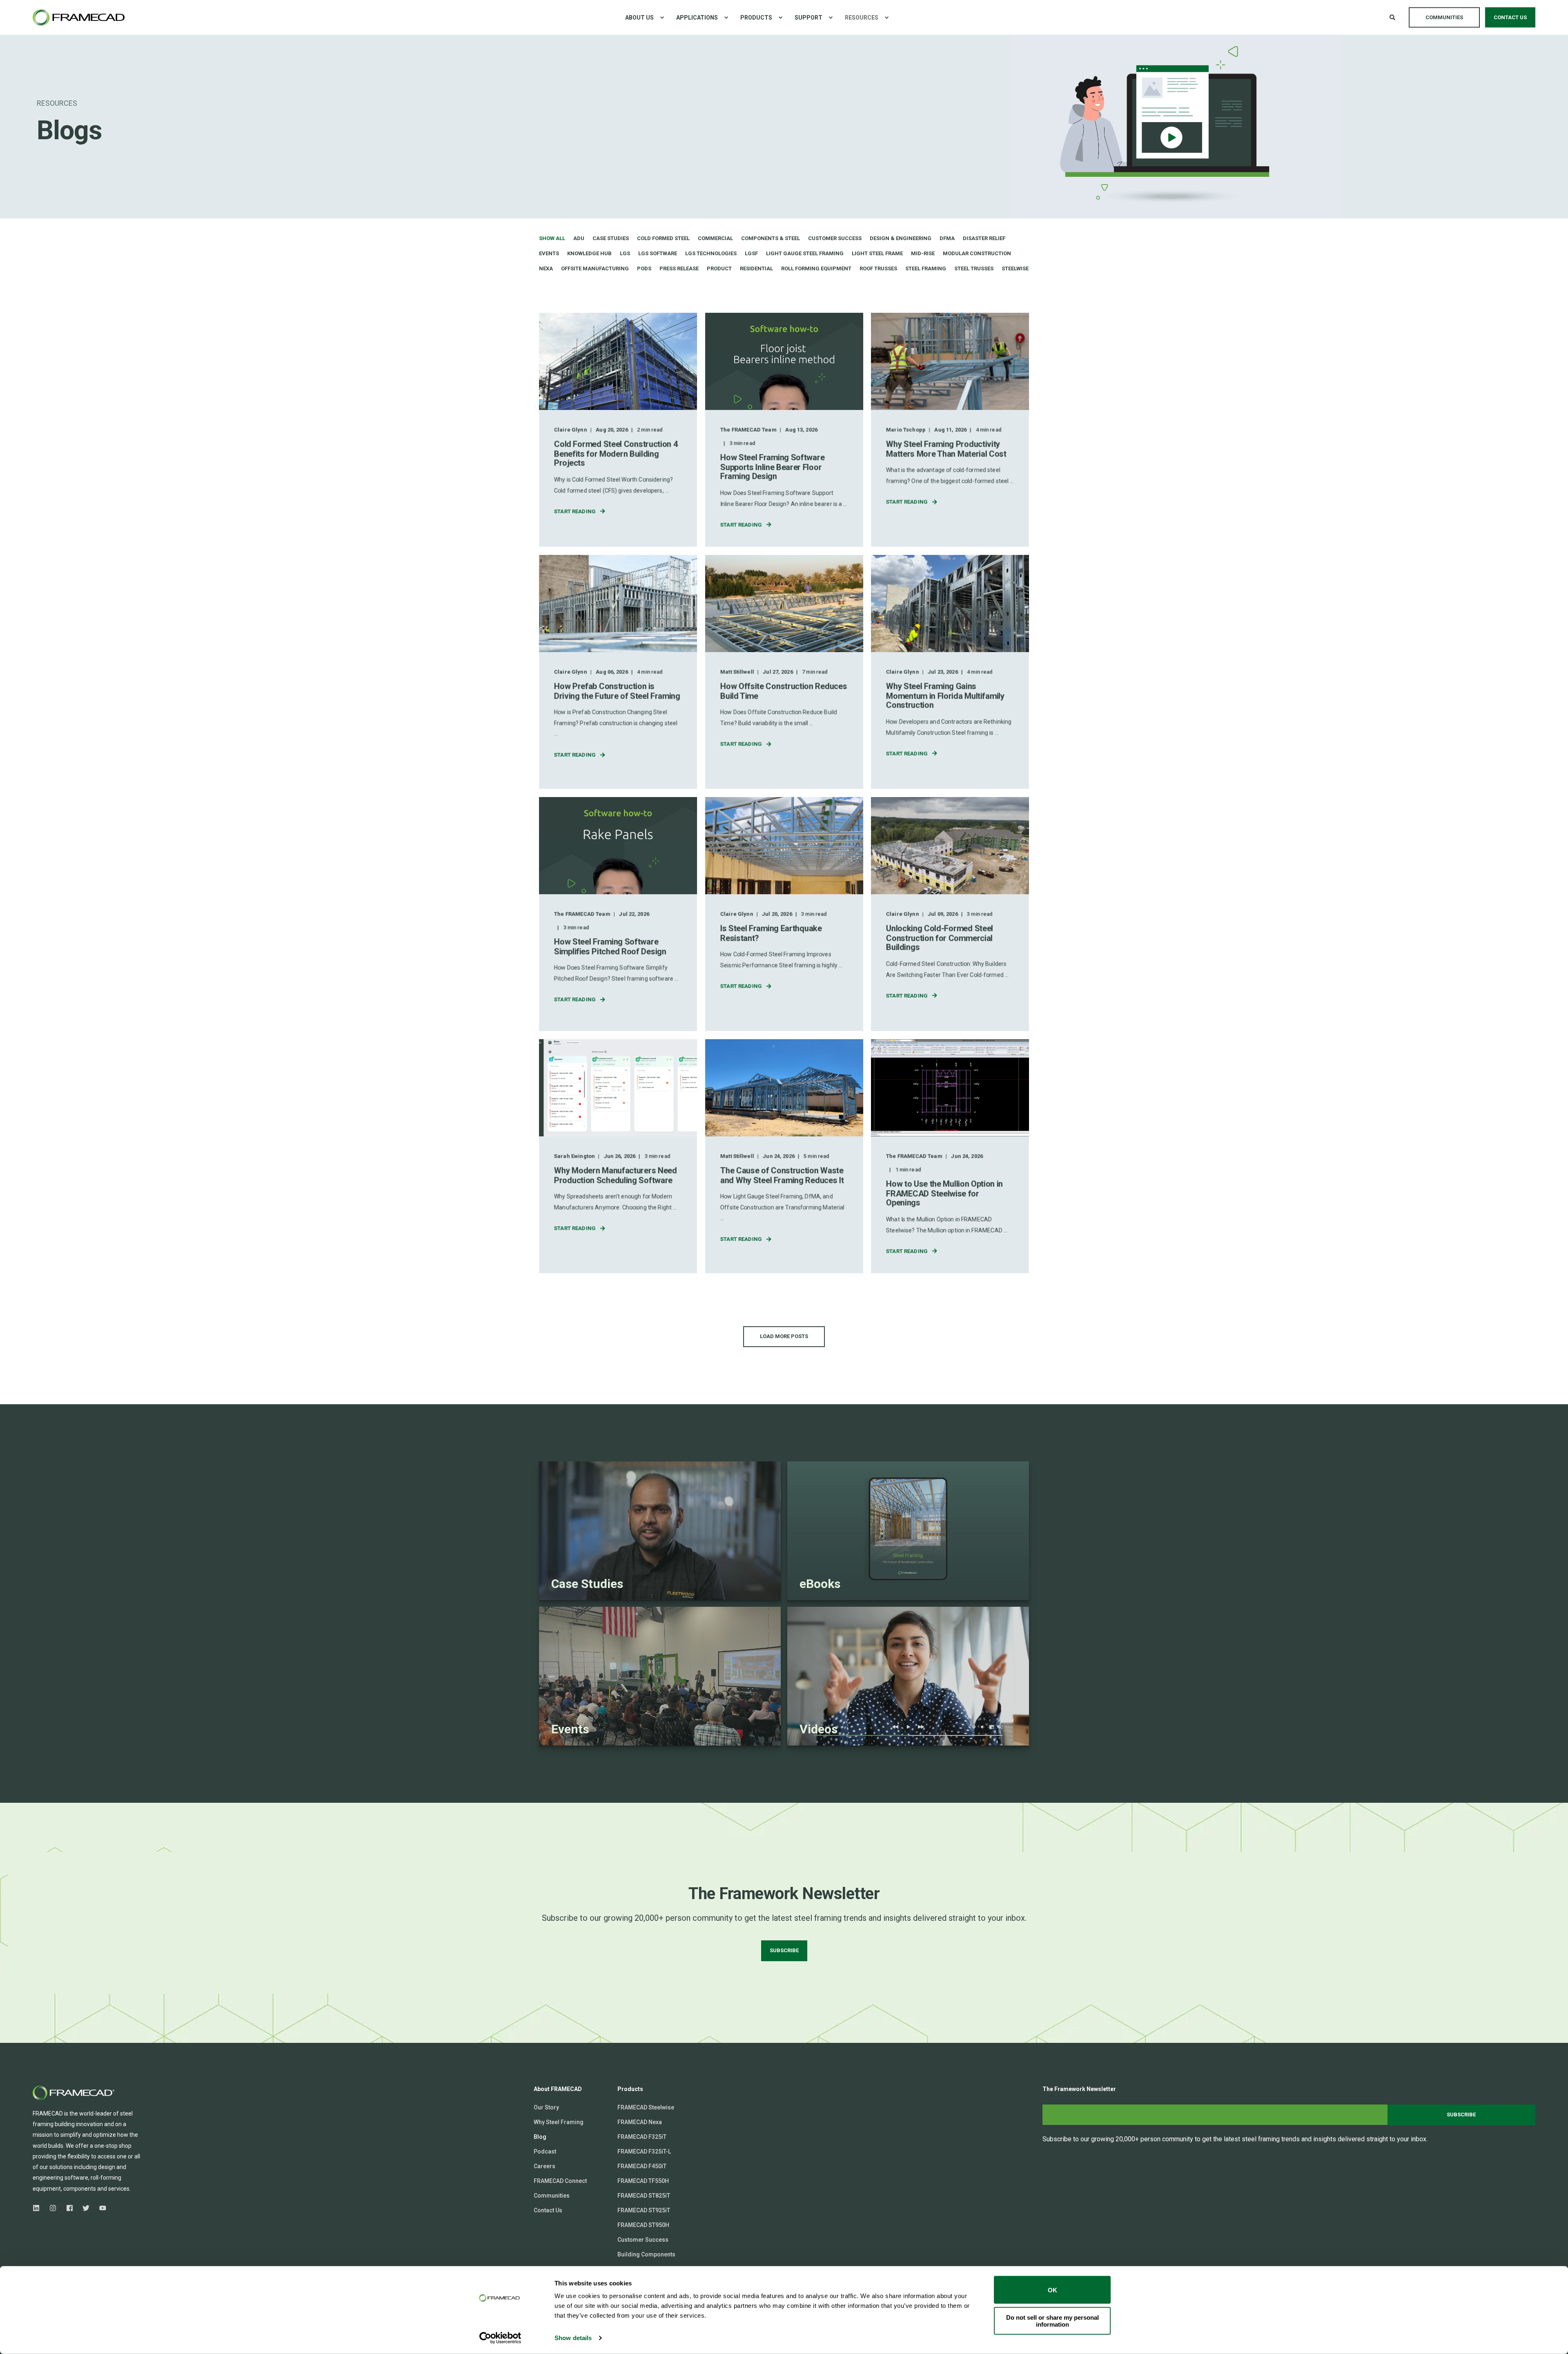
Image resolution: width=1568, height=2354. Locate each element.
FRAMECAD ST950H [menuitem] (643, 2225)
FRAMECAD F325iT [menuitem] (642, 2137)
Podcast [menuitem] (545, 2151)
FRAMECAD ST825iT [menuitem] (644, 2196)
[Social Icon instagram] (53, 2208)
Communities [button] (1444, 17)
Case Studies (611, 238)
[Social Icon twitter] (86, 2208)
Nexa (546, 268)
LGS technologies (711, 253)
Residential (756, 268)
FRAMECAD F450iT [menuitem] (642, 2166)
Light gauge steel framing (805, 253)
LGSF (751, 253)
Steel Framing (926, 268)
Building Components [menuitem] (646, 2254)
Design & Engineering (901, 238)
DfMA (947, 238)
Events (549, 253)
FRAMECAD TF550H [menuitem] (643, 2181)
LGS (625, 253)
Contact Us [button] (1510, 17)
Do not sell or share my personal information (1052, 2321)
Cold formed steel (663, 238)
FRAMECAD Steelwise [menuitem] (646, 2107)
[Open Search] (1393, 17)
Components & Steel (771, 238)
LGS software (658, 253)
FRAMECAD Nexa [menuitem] (640, 2122)
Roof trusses (878, 268)
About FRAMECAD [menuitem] (558, 2089)
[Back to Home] (79, 17)
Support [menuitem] (808, 18)
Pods (644, 268)
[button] (784, 1337)
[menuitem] (662, 18)
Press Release (679, 268)
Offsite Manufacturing (595, 268)
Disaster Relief (984, 238)
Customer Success (835, 238)
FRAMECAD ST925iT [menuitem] (644, 2210)
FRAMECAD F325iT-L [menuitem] (644, 2151)
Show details (573, 2338)
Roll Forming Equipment (816, 268)
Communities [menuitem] (552, 2196)
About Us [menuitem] (639, 18)
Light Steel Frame (877, 253)
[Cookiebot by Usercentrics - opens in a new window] (500, 2338)
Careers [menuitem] (545, 2166)
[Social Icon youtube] (100, 2208)
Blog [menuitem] (540, 2137)
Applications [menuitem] (697, 18)
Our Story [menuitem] (546, 2107)
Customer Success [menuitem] (643, 2240)
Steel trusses (974, 268)
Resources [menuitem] (862, 18)
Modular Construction (977, 253)
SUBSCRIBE (784, 1950)
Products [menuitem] (756, 18)
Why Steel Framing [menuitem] (559, 2122)
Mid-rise (923, 253)
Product (719, 268)
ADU (579, 238)
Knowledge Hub (589, 253)
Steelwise (1015, 268)
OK (1052, 2290)
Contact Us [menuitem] (548, 2210)
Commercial (715, 238)
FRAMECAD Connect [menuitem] (560, 2181)
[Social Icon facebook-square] (70, 2208)
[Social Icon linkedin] (39, 2208)
